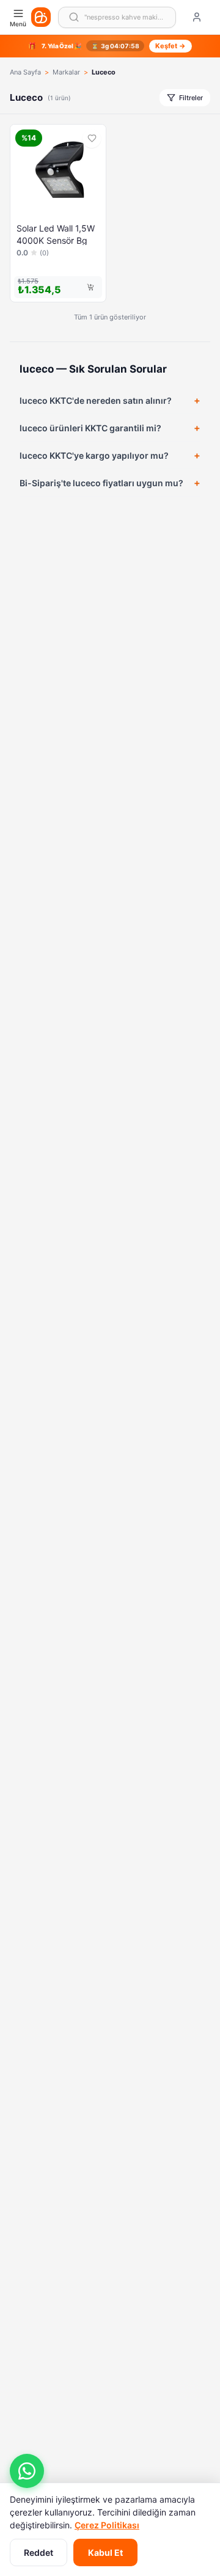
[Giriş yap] (197, 17)
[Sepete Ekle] (90, 287)
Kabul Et (105, 2552)
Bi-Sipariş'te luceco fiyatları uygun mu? (101, 483)
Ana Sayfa (25, 72)
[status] (110, 46)
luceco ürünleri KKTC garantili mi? (90, 428)
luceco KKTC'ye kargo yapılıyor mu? (94, 455)
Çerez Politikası (107, 2525)
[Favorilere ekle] (92, 139)
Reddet (38, 2552)
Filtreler (191, 98)
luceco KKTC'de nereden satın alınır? (96, 400)
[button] (27, 2471)
